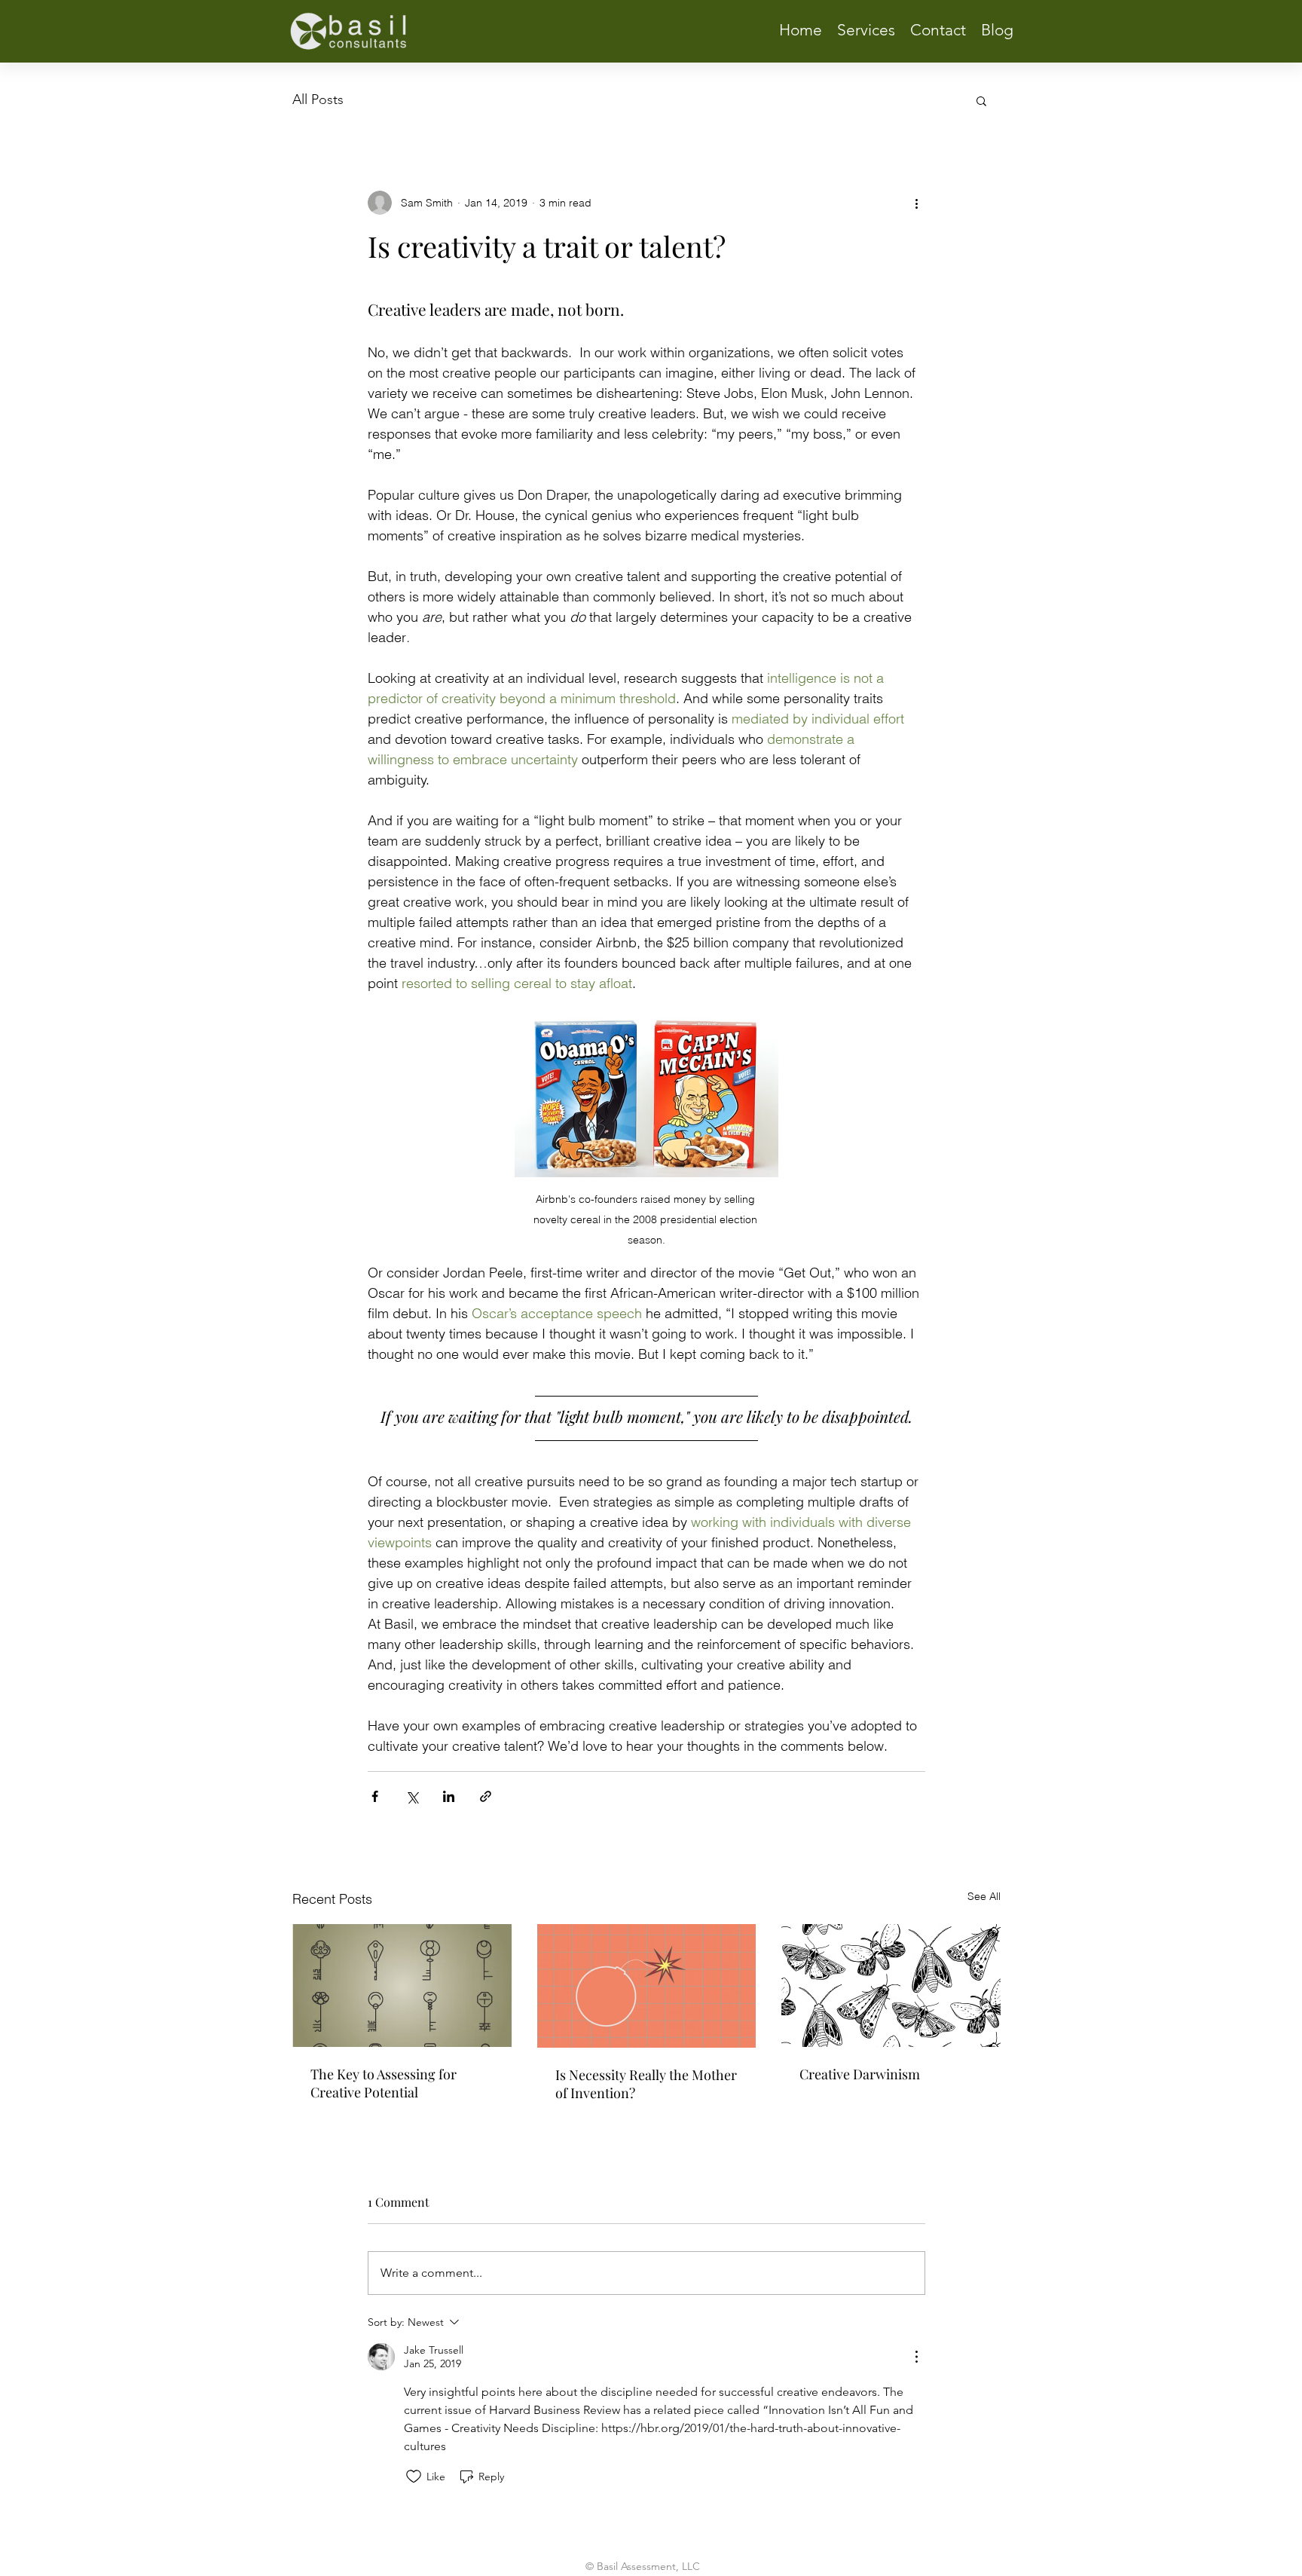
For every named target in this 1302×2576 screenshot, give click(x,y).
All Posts (318, 99)
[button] (981, 100)
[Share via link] (486, 1796)
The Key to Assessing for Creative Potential (384, 2083)
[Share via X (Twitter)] (412, 1796)
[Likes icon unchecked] (414, 2477)
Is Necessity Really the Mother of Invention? (646, 2084)
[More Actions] (916, 2357)
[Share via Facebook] (375, 1796)
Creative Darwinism (860, 2074)
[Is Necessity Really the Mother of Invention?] (647, 1986)
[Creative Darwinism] (891, 1986)
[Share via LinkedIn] (449, 1796)
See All (984, 1896)
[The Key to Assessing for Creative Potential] (402, 1986)
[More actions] (916, 203)
